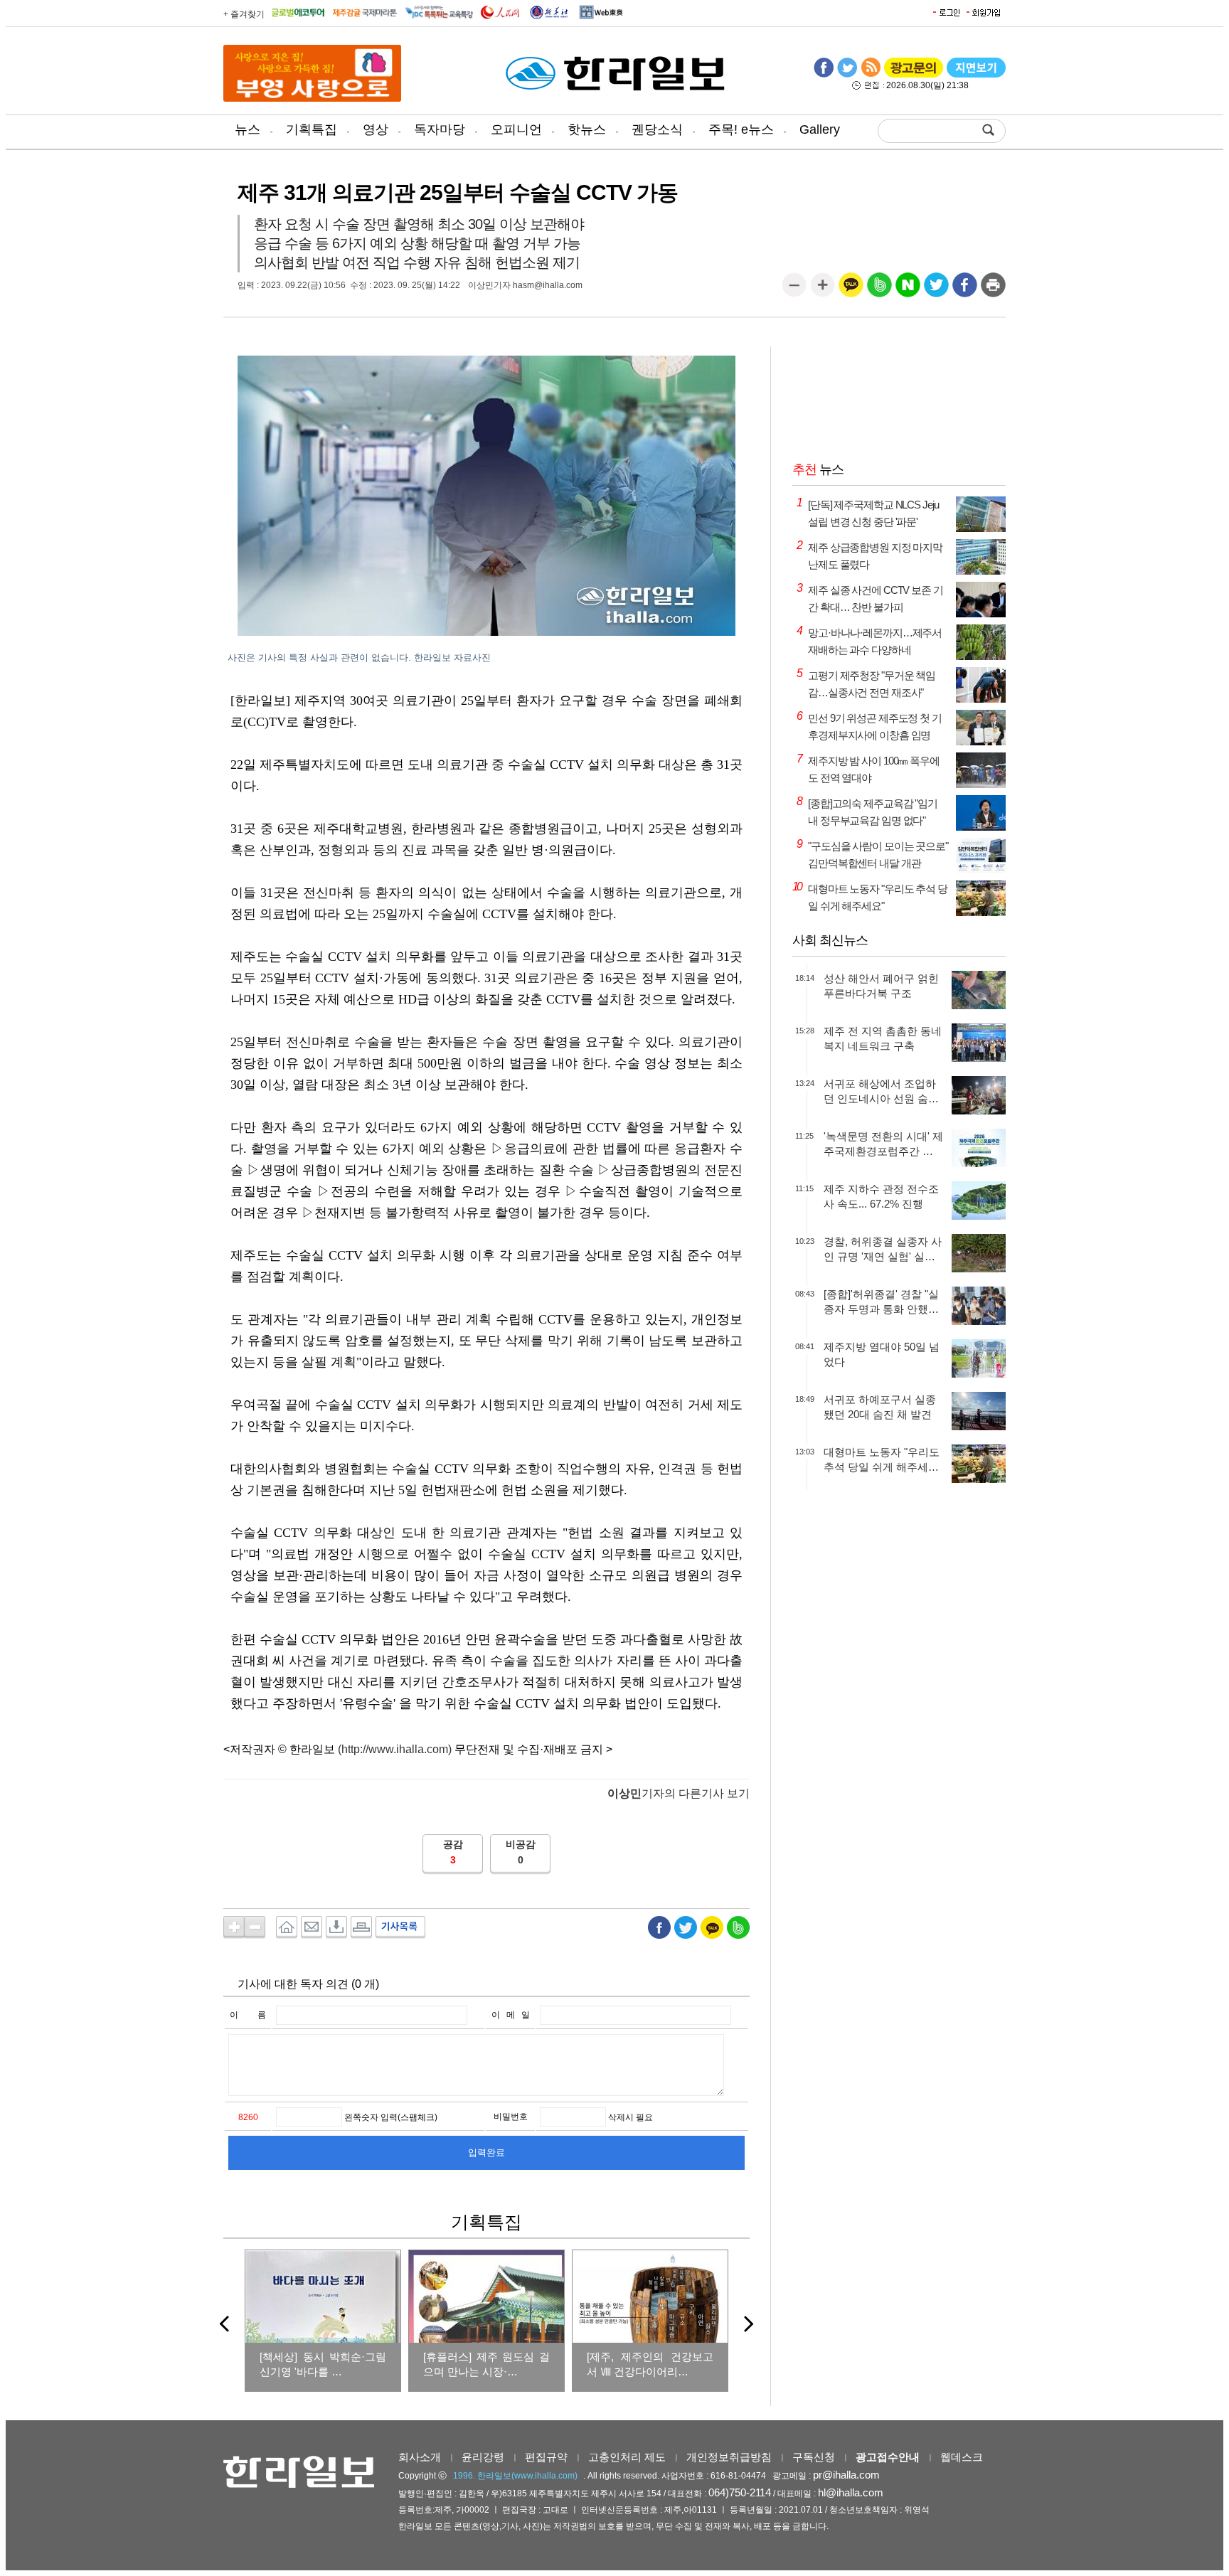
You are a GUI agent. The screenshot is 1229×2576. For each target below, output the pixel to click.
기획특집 (312, 129)
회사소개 (420, 2457)
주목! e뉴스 (741, 129)
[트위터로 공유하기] (936, 290)
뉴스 (248, 129)
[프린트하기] (993, 290)
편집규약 (546, 2457)
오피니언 (516, 129)
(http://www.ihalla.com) (395, 1749)
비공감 (521, 1844)
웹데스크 (962, 2457)
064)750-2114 (740, 2492)
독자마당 (440, 129)
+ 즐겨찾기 (244, 14)
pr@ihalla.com (846, 2475)
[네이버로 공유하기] (908, 290)
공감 (453, 1844)
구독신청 (814, 2457)
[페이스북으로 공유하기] (965, 290)
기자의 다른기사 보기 (679, 1793)
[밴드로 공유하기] (879, 290)
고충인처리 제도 (627, 2457)
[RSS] (871, 75)
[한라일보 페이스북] (824, 75)
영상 (376, 129)
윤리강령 (483, 2457)
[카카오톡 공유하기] (851, 290)
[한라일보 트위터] (847, 75)
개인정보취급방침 (729, 2457)
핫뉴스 (587, 129)
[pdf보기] (976, 75)
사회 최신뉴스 (830, 940)
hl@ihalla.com (851, 2492)
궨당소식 (657, 129)
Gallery (820, 129)
